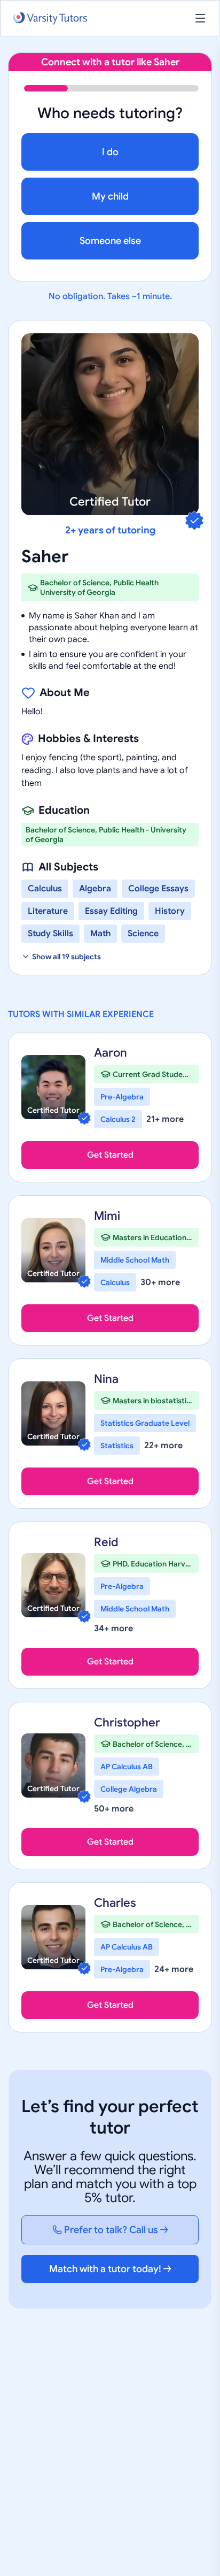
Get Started (110, 1155)
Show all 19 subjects (66, 957)
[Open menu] (200, 18)
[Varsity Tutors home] (50, 18)
